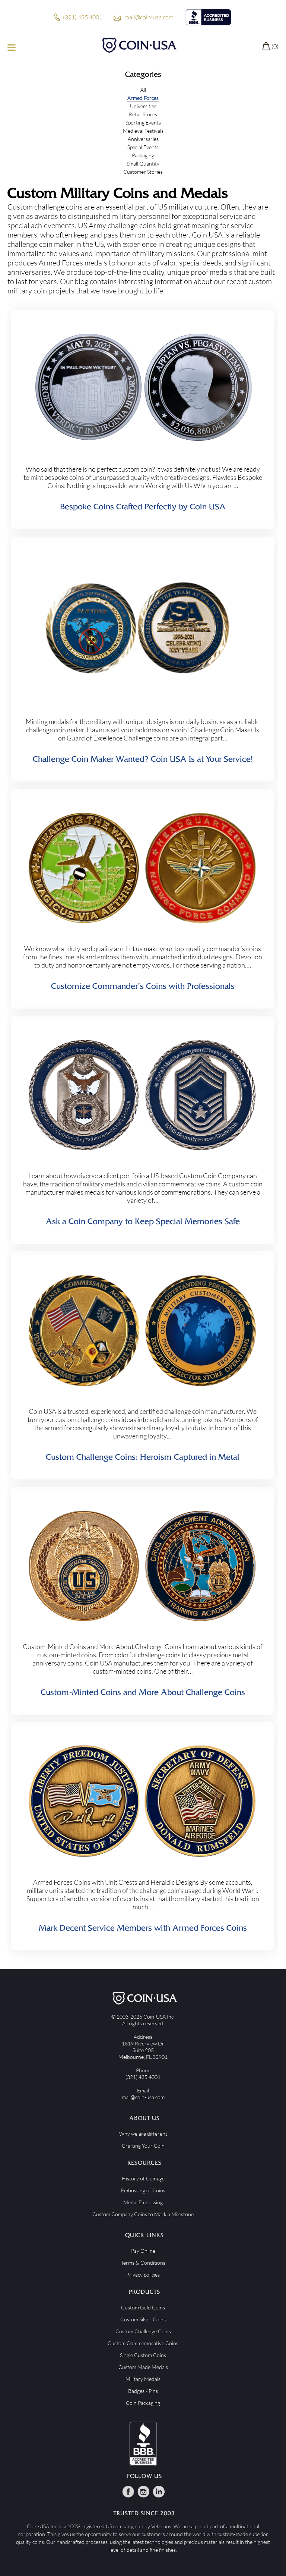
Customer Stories (143, 172)
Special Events (143, 147)
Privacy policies (143, 2275)
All (143, 90)
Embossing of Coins (143, 2190)
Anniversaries (143, 139)
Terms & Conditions (143, 2263)
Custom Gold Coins (143, 2307)
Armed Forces (143, 98)
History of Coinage (143, 2178)
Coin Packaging (143, 2403)
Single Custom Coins (143, 2355)
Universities (143, 106)
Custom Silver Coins (143, 2319)
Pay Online (143, 2251)
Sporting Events (143, 122)
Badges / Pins (143, 2391)
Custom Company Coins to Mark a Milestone (143, 2214)
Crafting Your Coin (143, 2146)
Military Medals (143, 2379)
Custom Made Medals (143, 2367)
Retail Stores (143, 114)
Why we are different (143, 2134)
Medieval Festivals (143, 131)
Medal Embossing (143, 2202)
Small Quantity (143, 163)
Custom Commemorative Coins (143, 2343)
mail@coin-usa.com (149, 17)
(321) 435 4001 (83, 17)
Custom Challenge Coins (143, 2331)
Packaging (143, 155)
